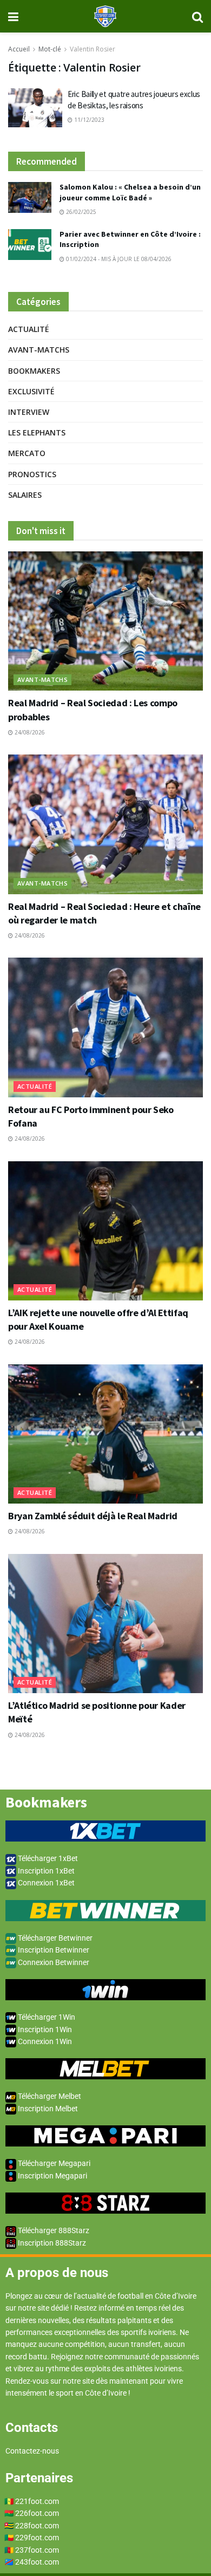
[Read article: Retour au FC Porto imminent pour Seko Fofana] (105, 1027)
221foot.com (37, 2501)
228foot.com (37, 2526)
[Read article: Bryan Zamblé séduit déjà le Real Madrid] (105, 1434)
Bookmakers (34, 371)
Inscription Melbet (47, 2109)
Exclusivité (31, 391)
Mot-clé (50, 49)
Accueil (19, 49)
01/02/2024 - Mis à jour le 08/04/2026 (118, 259)
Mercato (27, 453)
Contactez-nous (32, 2451)
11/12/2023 (88, 120)
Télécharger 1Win (46, 2017)
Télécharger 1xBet (47, 1858)
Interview (29, 412)
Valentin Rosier (93, 49)
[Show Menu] (13, 16)
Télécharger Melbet (49, 2096)
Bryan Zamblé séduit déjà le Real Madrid (93, 1516)
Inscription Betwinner (53, 1950)
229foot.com (37, 2538)
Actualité (29, 329)
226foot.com (37, 2513)
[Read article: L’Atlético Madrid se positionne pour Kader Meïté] (105, 1624)
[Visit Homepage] (105, 16)
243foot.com (37, 2562)
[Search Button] (197, 16)
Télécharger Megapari (53, 2163)
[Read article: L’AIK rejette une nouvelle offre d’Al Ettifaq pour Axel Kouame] (105, 1231)
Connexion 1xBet (45, 1883)
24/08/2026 (29, 732)
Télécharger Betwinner (54, 1938)
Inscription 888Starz (51, 2243)
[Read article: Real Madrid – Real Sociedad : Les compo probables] (105, 621)
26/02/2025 (80, 212)
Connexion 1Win (44, 2041)
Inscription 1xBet (45, 1871)
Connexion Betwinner (53, 1962)
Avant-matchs (39, 350)
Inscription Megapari (52, 2176)
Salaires (25, 495)
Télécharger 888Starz (53, 2230)
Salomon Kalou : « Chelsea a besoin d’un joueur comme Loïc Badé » (130, 192)
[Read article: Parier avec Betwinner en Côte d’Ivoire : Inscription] (30, 245)
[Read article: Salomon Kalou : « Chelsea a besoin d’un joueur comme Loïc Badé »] (30, 197)
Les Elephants (37, 432)
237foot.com (37, 2550)
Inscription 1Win (44, 2029)
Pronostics (32, 474)
